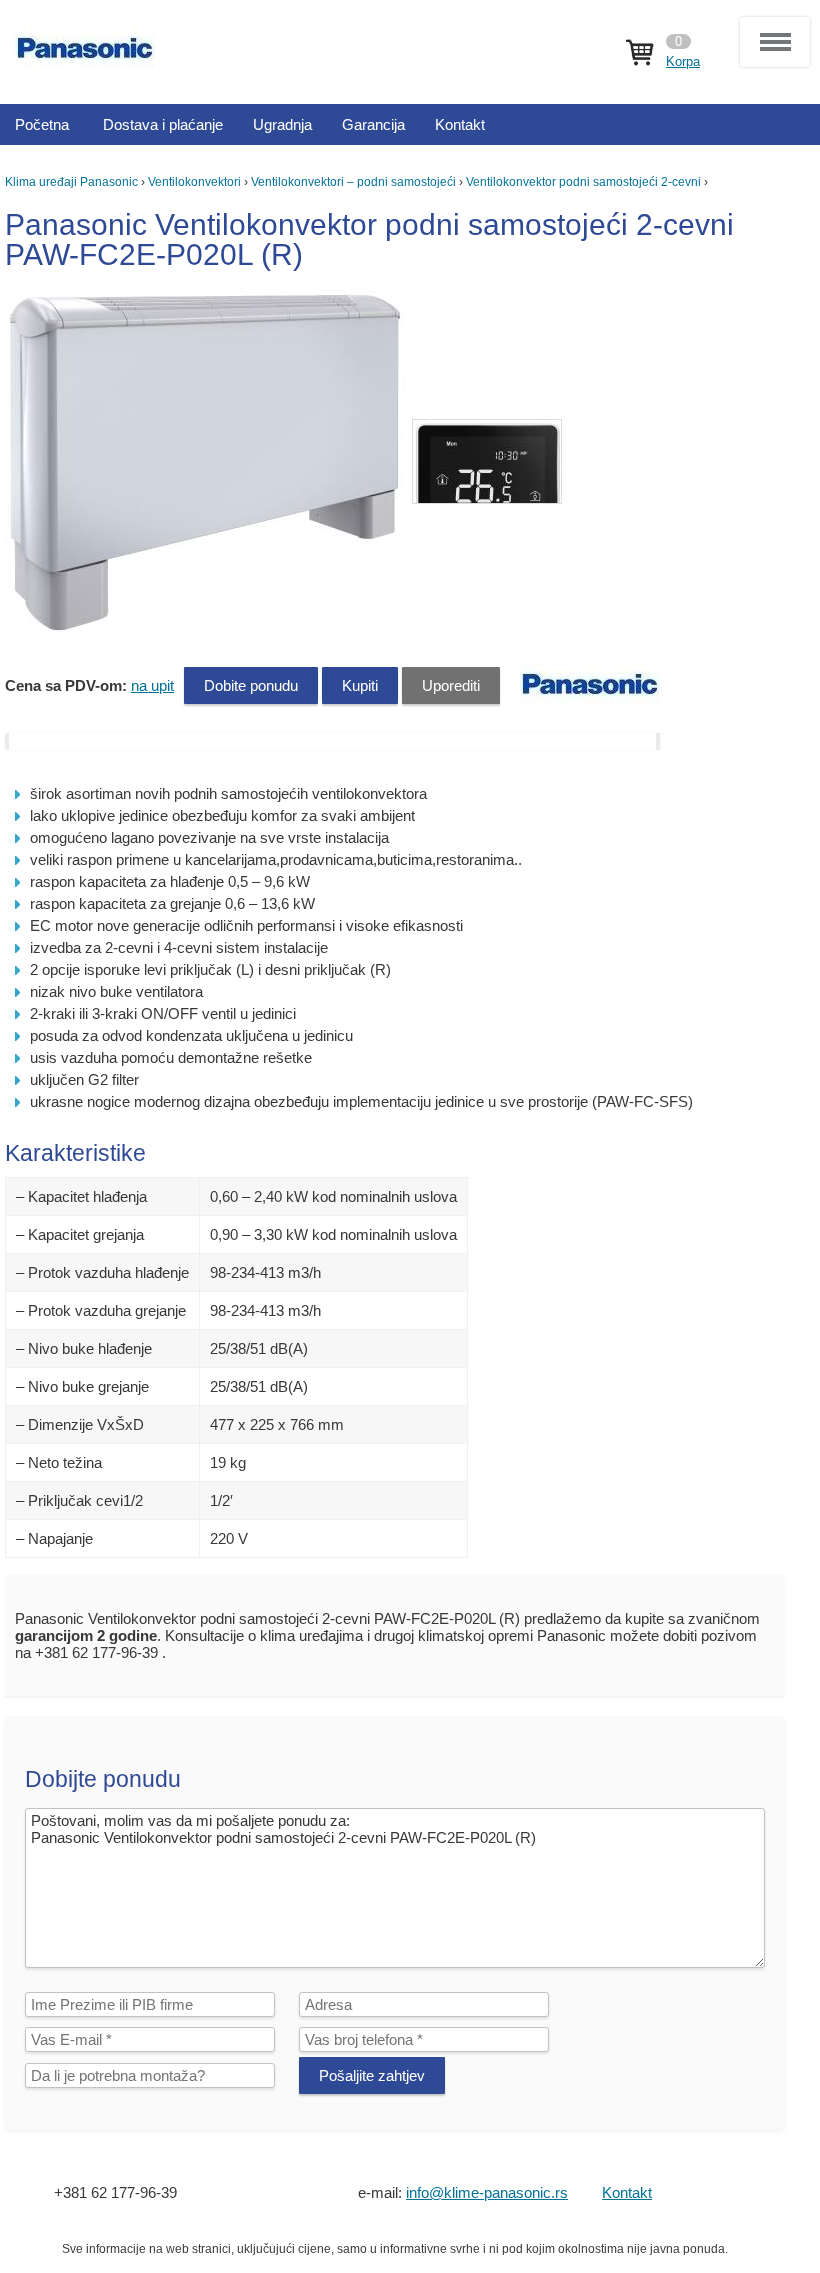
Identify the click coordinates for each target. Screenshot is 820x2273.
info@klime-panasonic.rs (487, 2192)
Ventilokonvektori (194, 182)
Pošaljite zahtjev (372, 2075)
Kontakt (627, 2192)
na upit (152, 685)
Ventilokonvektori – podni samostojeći (353, 182)
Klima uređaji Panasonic (71, 182)
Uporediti (451, 685)
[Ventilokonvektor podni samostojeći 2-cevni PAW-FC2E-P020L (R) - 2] (487, 461)
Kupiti (360, 685)
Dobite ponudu (251, 685)
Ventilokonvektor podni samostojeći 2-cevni (583, 182)
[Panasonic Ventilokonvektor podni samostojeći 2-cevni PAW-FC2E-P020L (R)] (207, 629)
